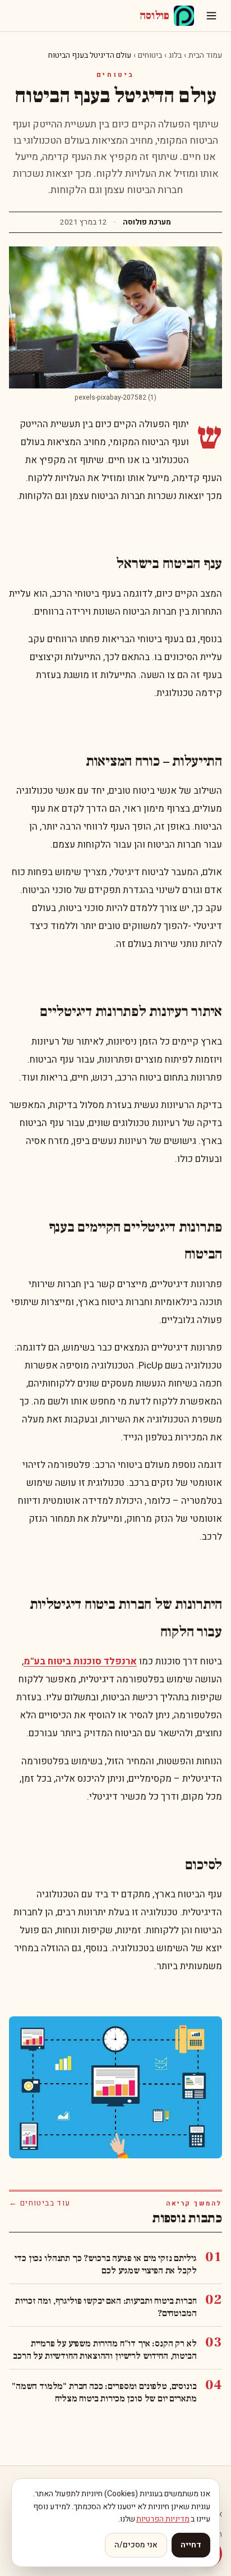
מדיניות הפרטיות (163, 2519)
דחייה (191, 2545)
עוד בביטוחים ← (40, 2203)
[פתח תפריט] (211, 16)
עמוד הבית (205, 55)
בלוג (175, 55)
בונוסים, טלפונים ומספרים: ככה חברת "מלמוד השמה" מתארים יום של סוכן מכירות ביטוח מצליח (104, 2392)
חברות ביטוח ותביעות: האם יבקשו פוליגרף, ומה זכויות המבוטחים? (106, 2307)
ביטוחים (150, 55)
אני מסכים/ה (136, 2545)
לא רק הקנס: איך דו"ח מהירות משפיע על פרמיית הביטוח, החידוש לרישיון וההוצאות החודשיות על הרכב (105, 2350)
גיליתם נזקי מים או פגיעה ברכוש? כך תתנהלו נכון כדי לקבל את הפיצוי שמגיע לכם (105, 2264)
